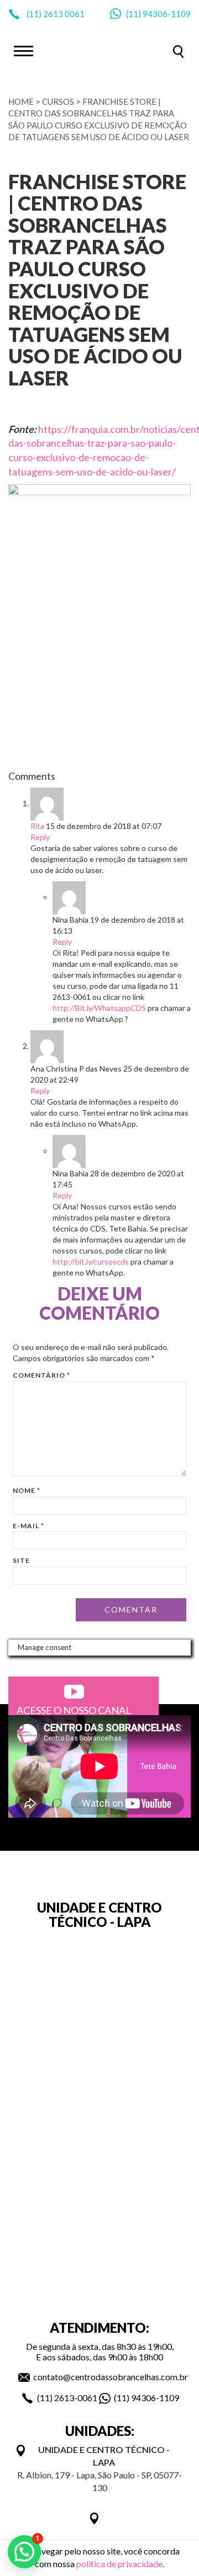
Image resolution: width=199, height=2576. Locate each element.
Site (21, 1560)
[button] (24, 2552)
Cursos (58, 101)
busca (178, 52)
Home (21, 101)
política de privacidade (119, 2564)
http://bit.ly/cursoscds (91, 1262)
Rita (37, 826)
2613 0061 (64, 14)
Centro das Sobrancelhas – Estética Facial (99, 50)
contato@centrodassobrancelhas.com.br (111, 2377)
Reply (40, 837)
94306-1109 (167, 14)
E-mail (28, 1526)
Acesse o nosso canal (74, 1710)
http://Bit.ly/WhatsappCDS (99, 1008)
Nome (27, 1490)
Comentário (41, 1375)
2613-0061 (76, 2398)
